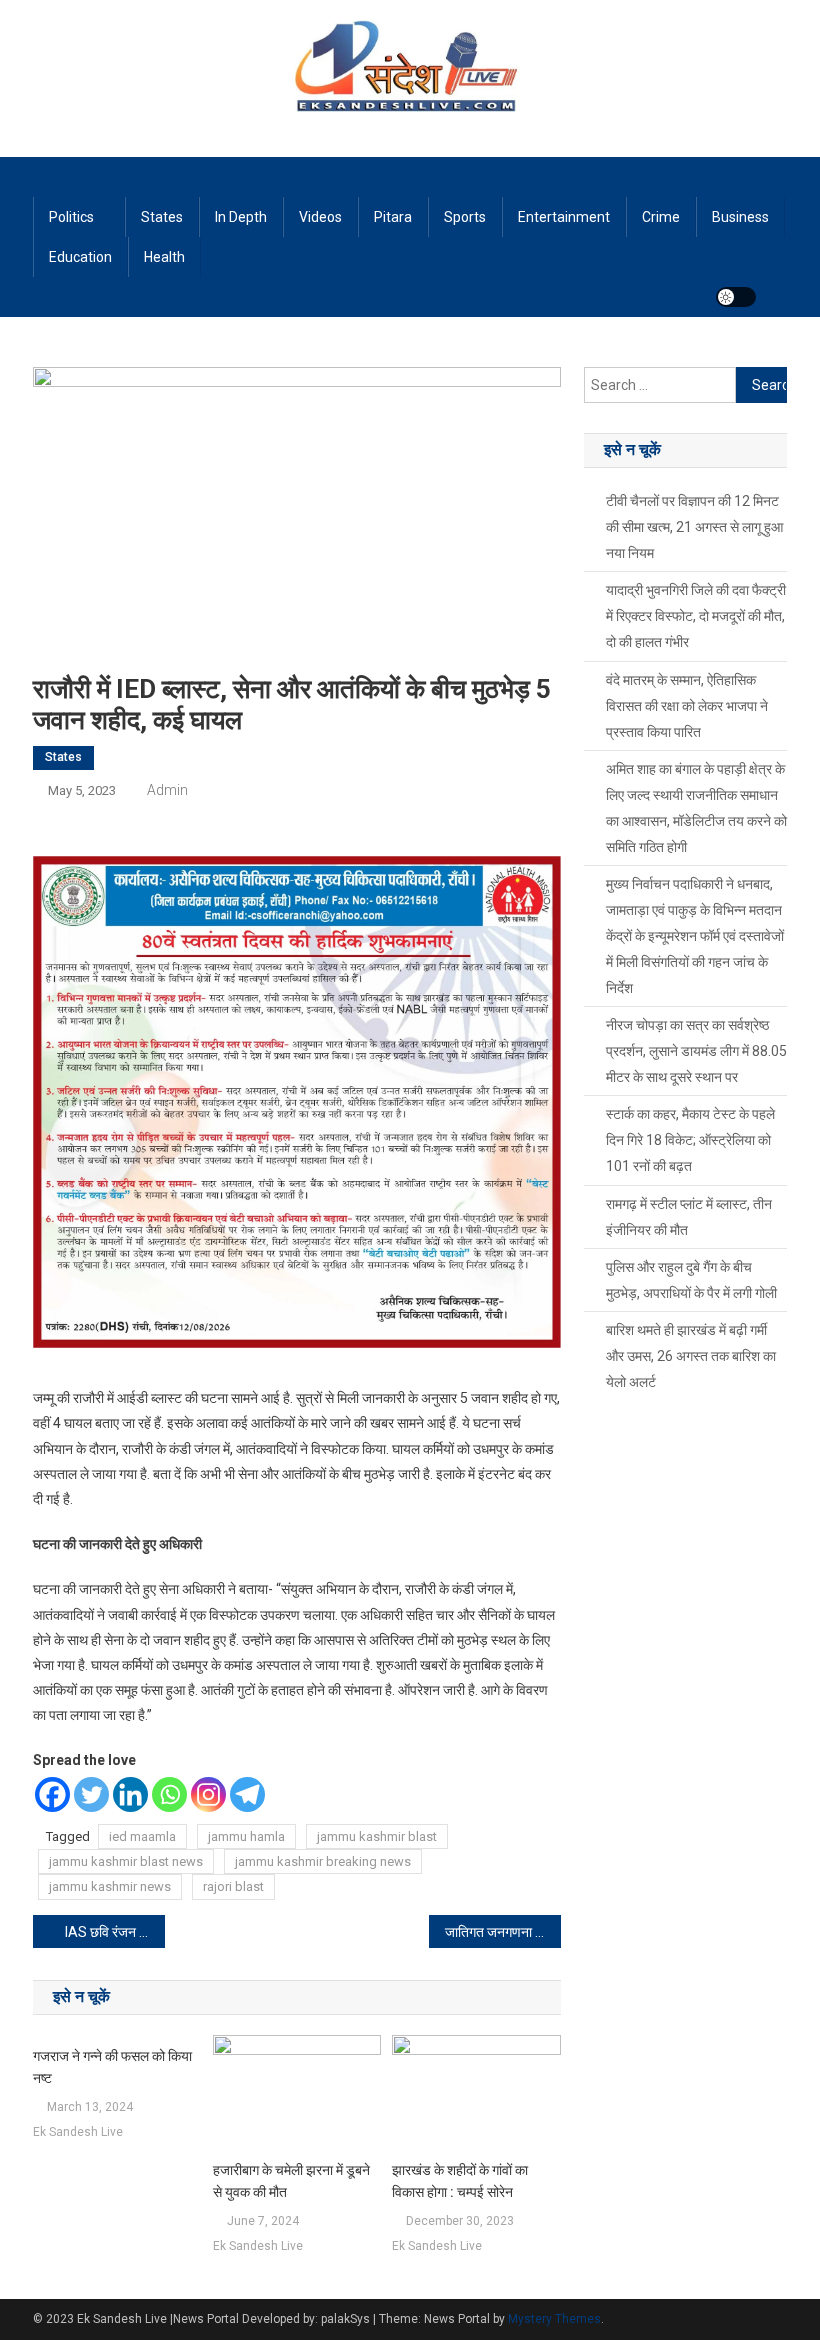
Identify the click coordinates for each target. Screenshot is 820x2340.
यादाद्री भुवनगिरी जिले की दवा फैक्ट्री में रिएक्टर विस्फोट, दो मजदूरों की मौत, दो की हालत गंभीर (696, 616)
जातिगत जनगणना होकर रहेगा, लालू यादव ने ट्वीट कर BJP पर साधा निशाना (503, 1932)
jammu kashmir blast (377, 1836)
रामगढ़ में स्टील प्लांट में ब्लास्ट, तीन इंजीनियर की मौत (689, 1217)
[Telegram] (247, 1794)
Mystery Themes (554, 2319)
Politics (71, 217)
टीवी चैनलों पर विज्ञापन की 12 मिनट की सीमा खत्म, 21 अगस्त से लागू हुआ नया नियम (694, 527)
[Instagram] (208, 1794)
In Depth (241, 217)
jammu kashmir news (110, 1886)
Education (80, 257)
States (162, 217)
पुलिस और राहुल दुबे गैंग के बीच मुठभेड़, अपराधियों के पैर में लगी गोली (691, 1280)
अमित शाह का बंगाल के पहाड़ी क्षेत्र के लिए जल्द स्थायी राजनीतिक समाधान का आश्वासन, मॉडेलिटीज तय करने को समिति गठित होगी (696, 808)
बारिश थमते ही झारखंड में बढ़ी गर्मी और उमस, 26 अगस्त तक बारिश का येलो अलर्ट (691, 1356)
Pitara (393, 217)
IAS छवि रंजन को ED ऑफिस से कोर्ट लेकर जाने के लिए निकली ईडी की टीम (115, 1932)
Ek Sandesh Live (78, 2132)
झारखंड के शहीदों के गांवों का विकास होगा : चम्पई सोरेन (460, 2181)
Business (740, 217)
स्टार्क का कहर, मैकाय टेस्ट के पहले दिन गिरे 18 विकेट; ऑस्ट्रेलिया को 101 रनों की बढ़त (690, 1140)
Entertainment (564, 217)
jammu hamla (246, 1836)
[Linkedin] (130, 1794)
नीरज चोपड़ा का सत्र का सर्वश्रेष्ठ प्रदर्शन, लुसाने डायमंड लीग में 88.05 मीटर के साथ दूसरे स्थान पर (696, 1051)
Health (164, 257)
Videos (320, 217)
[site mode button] (736, 297)
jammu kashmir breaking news (323, 1861)
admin (167, 790)
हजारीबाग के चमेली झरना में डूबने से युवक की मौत (291, 2181)
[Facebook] (52, 1794)
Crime (661, 217)
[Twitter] (91, 1794)
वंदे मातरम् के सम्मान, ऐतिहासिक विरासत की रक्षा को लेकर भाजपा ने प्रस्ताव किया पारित (687, 706)
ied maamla (142, 1836)
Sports (465, 217)
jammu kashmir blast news (126, 1861)
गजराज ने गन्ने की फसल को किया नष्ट (112, 2067)
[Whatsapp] (169, 1794)
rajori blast (233, 1886)
